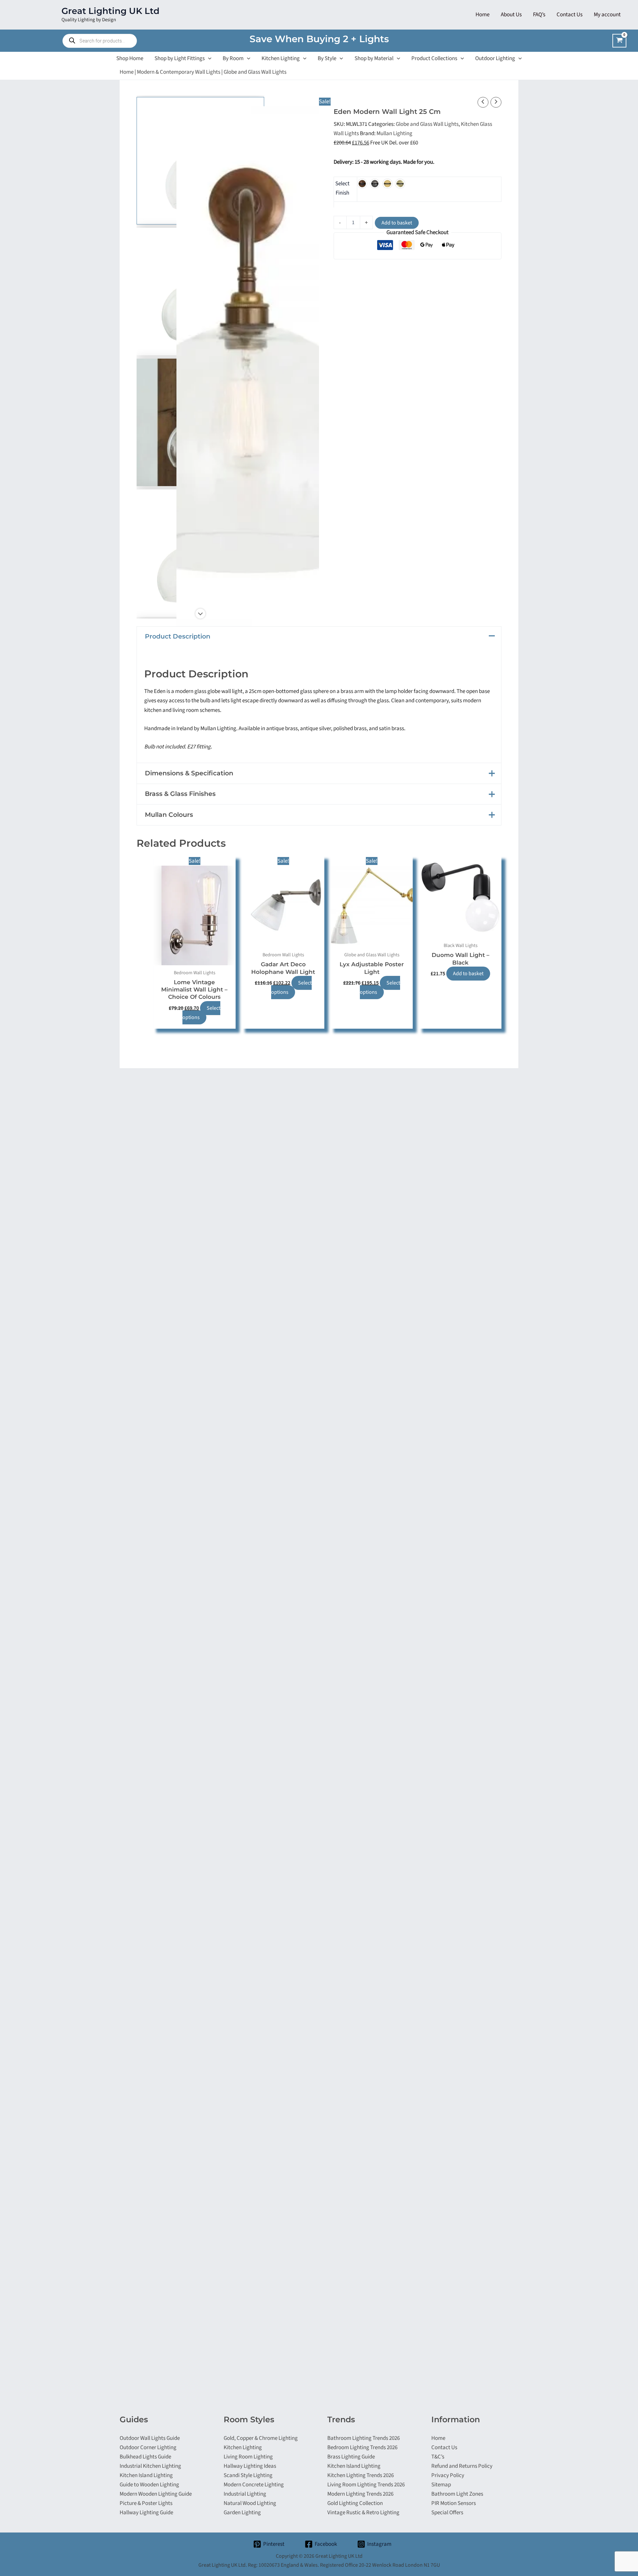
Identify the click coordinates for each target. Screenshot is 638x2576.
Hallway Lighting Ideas (250, 2466)
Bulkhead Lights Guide (145, 2457)
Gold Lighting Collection (355, 2503)
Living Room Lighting (248, 2457)
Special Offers (447, 2513)
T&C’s (438, 2457)
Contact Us (444, 2447)
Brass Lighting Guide (351, 2457)
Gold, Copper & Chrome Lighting (261, 2438)
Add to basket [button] (468, 974)
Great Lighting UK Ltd (110, 11)
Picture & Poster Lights (146, 2503)
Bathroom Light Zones (457, 2494)
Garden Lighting (242, 2513)
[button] (208, 58)
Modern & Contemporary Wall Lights (179, 72)
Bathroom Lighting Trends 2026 (364, 2438)
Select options (201, 1013)
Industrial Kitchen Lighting (150, 2466)
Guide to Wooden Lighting (149, 2485)
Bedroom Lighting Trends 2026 (362, 2447)
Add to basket (397, 223)
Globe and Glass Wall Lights (255, 72)
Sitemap (441, 2485)
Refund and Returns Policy (462, 2466)
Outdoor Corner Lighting (148, 2447)
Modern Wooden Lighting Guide (156, 2494)
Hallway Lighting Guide (146, 2513)
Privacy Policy (448, 2475)
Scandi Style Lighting (248, 2475)
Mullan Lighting (394, 133)
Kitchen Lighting (243, 2447)
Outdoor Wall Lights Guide (150, 2438)
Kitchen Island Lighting (146, 2475)
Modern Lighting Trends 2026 (360, 2494)
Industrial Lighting (245, 2494)
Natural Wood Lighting (250, 2503)
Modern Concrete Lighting (254, 2485)
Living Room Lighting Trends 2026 (366, 2485)
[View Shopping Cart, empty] (619, 41)
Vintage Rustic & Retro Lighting (363, 2513)
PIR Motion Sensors (454, 2503)
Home (127, 72)
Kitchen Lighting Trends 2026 (361, 2475)
